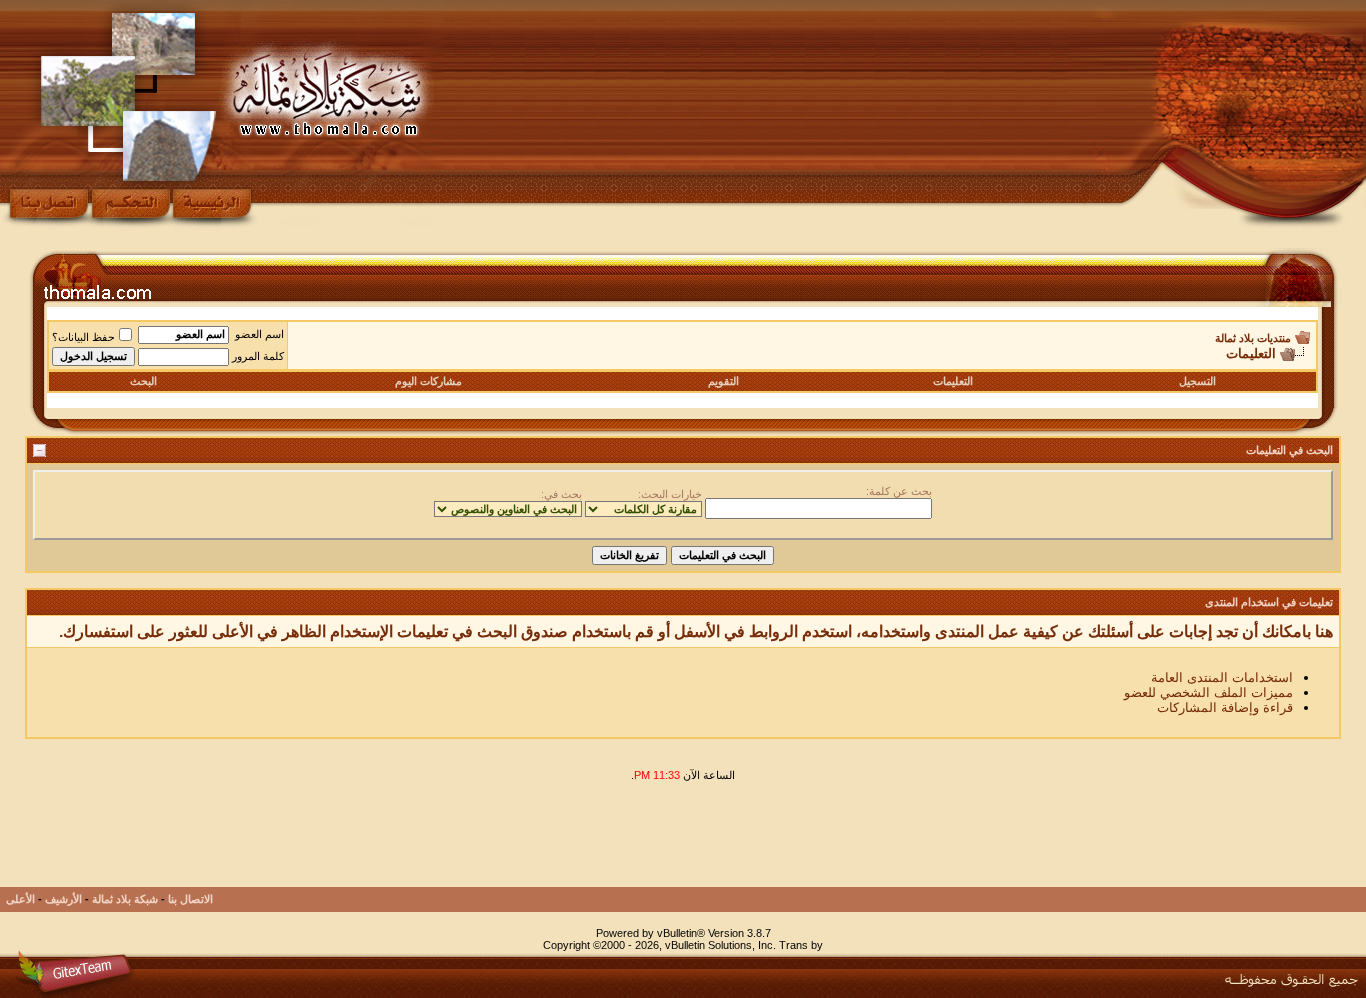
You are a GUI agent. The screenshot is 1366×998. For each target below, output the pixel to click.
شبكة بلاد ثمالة (125, 899)
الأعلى (20, 899)
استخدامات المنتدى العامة (1222, 677)
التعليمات (953, 381)
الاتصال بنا (190, 899)
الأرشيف (63, 899)
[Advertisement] (977, 842)
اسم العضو (259, 334)
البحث (143, 381)
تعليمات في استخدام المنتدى (1269, 602)
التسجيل (1197, 381)
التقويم (723, 381)
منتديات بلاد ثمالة (1253, 338)
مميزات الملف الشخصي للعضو (1208, 692)
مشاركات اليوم (428, 381)
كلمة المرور (258, 356)
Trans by (801, 945)
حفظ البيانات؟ (83, 337)
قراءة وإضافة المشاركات (1225, 707)
